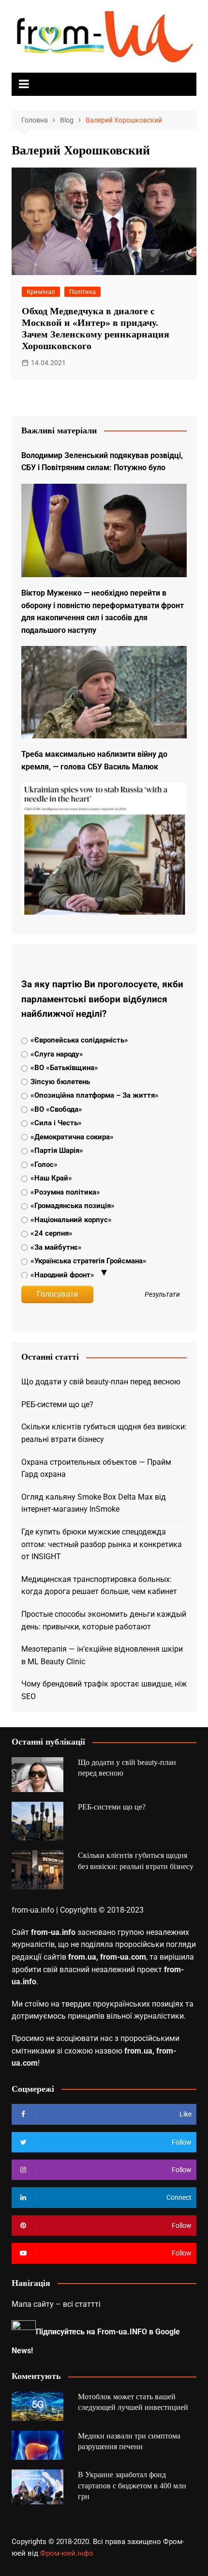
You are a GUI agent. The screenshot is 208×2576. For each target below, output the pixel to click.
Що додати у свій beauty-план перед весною (101, 1382)
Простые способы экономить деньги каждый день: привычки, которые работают (104, 1620)
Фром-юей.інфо (67, 2553)
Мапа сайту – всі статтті (56, 2304)
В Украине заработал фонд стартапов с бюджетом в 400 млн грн (132, 2485)
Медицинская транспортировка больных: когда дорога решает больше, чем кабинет (99, 1586)
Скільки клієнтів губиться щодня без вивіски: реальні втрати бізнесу (104, 1433)
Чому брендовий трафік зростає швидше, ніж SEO (104, 1690)
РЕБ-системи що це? (57, 1404)
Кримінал (41, 292)
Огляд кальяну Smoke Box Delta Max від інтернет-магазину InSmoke (94, 1503)
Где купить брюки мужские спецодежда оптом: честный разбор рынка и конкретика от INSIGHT (102, 1544)
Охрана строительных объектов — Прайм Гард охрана (96, 1468)
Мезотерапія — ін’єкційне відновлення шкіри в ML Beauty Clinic (102, 1655)
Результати (162, 1295)
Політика (82, 292)
